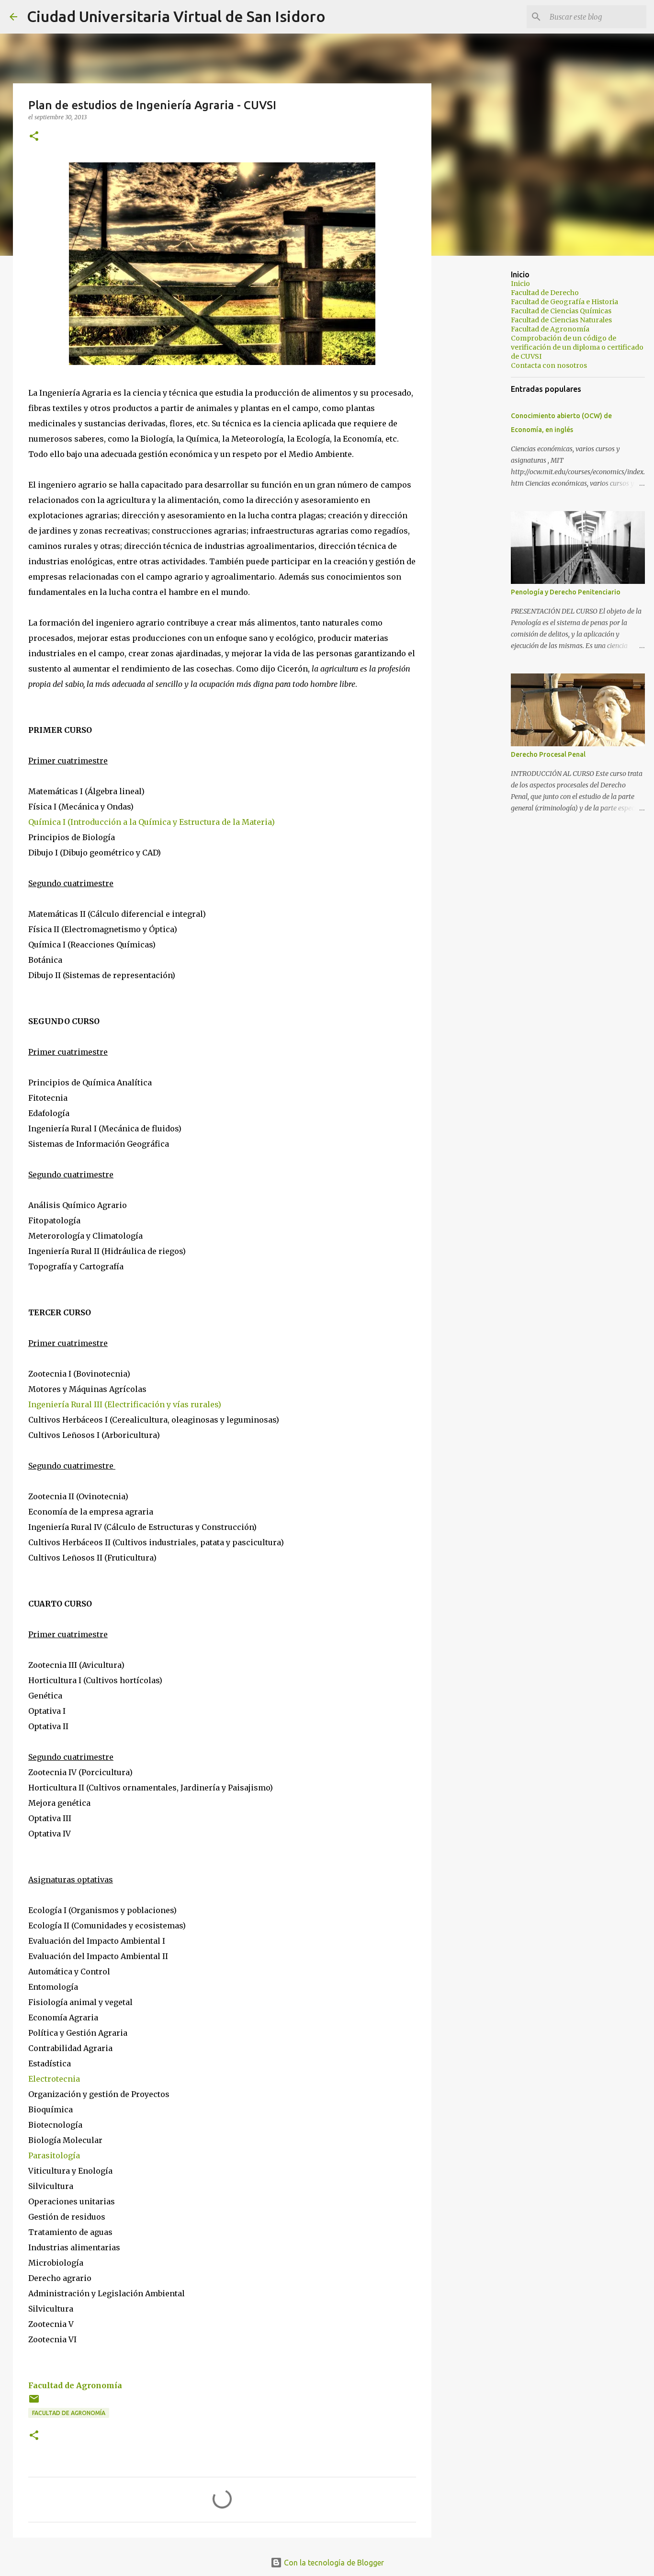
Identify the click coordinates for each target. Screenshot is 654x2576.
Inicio (520, 284)
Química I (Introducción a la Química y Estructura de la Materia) (152, 822)
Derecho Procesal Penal (548, 754)
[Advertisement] (480, 414)
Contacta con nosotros (549, 365)
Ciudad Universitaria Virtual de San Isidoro (176, 16)
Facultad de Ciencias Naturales (561, 320)
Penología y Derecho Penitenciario (566, 592)
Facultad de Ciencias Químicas (561, 311)
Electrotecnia (54, 2079)
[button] (34, 137)
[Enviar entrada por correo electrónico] (34, 2402)
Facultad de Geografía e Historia (564, 302)
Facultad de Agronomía (75, 2385)
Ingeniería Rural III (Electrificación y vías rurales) (125, 1404)
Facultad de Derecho (545, 293)
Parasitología (54, 2155)
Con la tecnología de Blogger (333, 2563)
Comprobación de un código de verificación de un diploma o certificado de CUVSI (577, 347)
